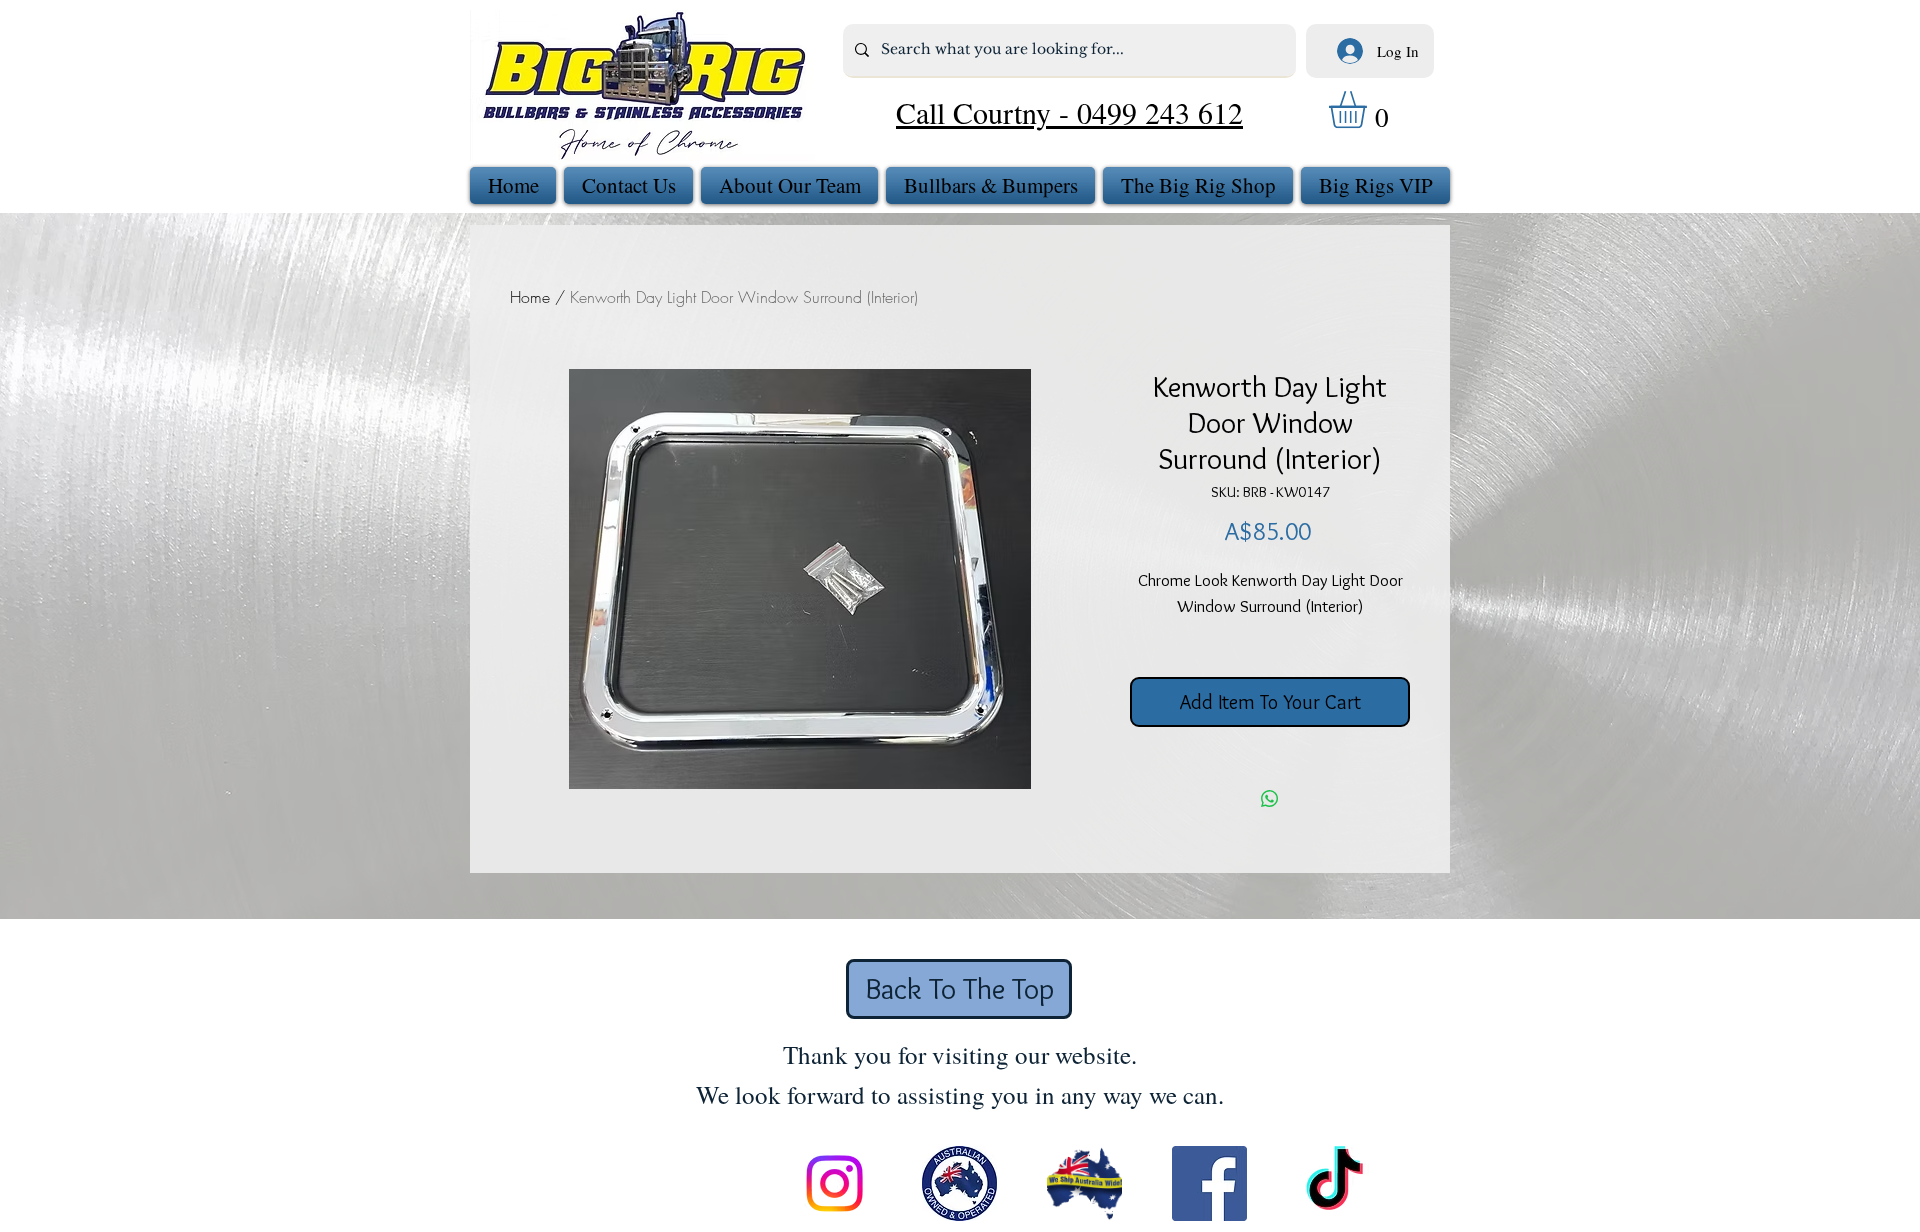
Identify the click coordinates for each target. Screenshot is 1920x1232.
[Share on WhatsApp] (1270, 799)
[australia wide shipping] (1084, 1183)
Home (530, 297)
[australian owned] (959, 1183)
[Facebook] (1209, 1183)
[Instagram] (834, 1183)
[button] (1369, 109)
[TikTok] (1334, 1183)
